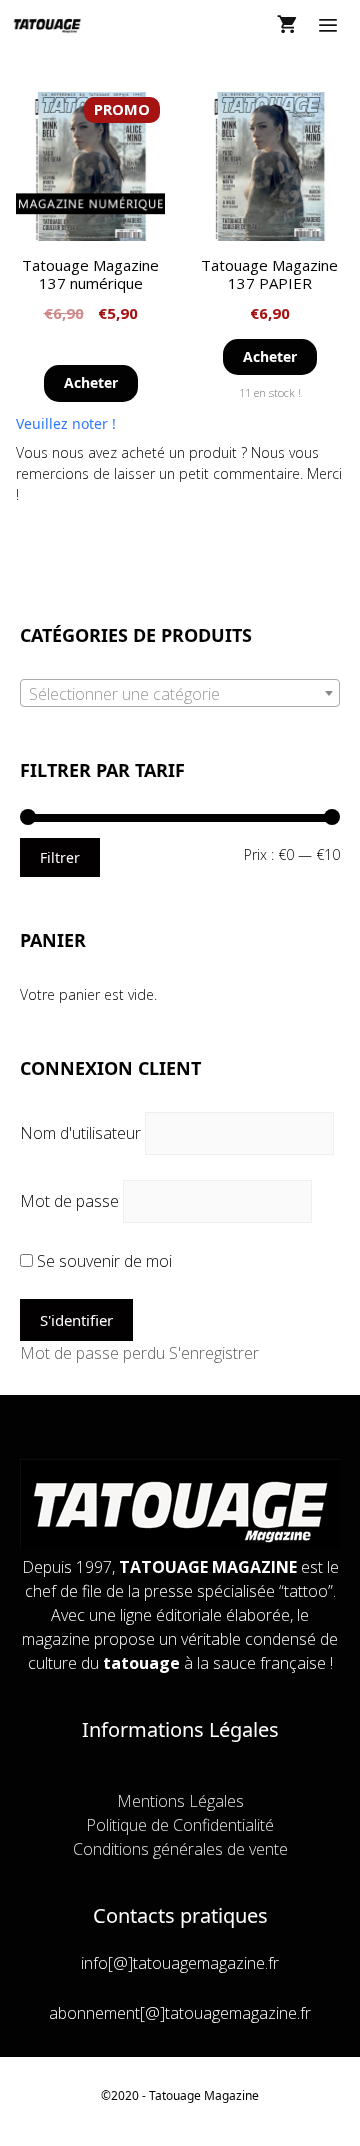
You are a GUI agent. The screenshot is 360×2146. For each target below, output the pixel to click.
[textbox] (180, 694)
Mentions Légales (180, 1801)
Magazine (231, 2095)
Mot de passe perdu (92, 1353)
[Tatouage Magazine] (47, 25)
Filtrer (60, 857)
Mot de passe (69, 1201)
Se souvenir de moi (102, 1261)
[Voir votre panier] (287, 25)
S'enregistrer (214, 1353)
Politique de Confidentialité (180, 1825)
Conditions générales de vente (180, 1849)
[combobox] (180, 693)
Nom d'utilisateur (80, 1133)
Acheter (91, 382)
